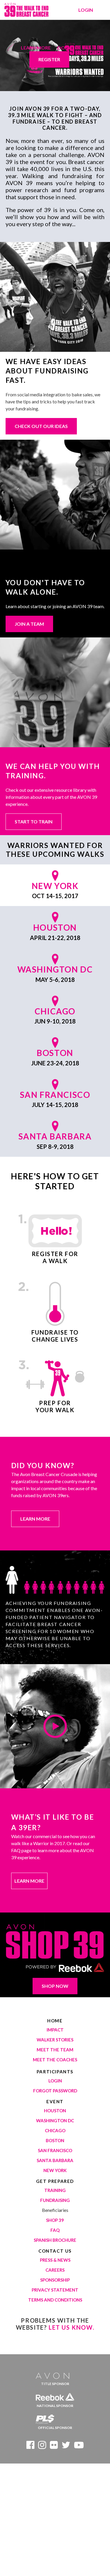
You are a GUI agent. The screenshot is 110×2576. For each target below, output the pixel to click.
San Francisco (55, 2150)
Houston (55, 2111)
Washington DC (55, 2120)
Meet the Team (55, 2050)
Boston (55, 2140)
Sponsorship (55, 2280)
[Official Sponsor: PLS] (55, 2418)
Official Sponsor (55, 2428)
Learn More (36, 48)
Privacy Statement (55, 2290)
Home (55, 2021)
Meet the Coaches (55, 2060)
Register (49, 59)
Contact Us (55, 2251)
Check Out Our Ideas (41, 426)
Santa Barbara (55, 2160)
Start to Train (34, 822)
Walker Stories (55, 2040)
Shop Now (55, 1986)
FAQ (55, 2230)
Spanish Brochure (55, 2240)
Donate (67, 48)
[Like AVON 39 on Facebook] (30, 2446)
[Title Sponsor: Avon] (55, 2374)
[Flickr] (54, 2446)
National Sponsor (55, 2406)
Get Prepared (55, 2181)
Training (55, 2190)
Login (86, 10)
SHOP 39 (55, 2220)
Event (55, 2101)
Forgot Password (55, 2091)
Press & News (55, 2260)
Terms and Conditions (55, 2300)
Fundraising (55, 2200)
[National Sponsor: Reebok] (55, 2396)
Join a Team (29, 624)
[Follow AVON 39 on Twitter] (66, 2446)
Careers (55, 2270)
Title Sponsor (55, 2384)
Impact (55, 2030)
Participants (55, 2072)
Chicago (55, 2130)
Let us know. (71, 2327)
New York (55, 2170)
